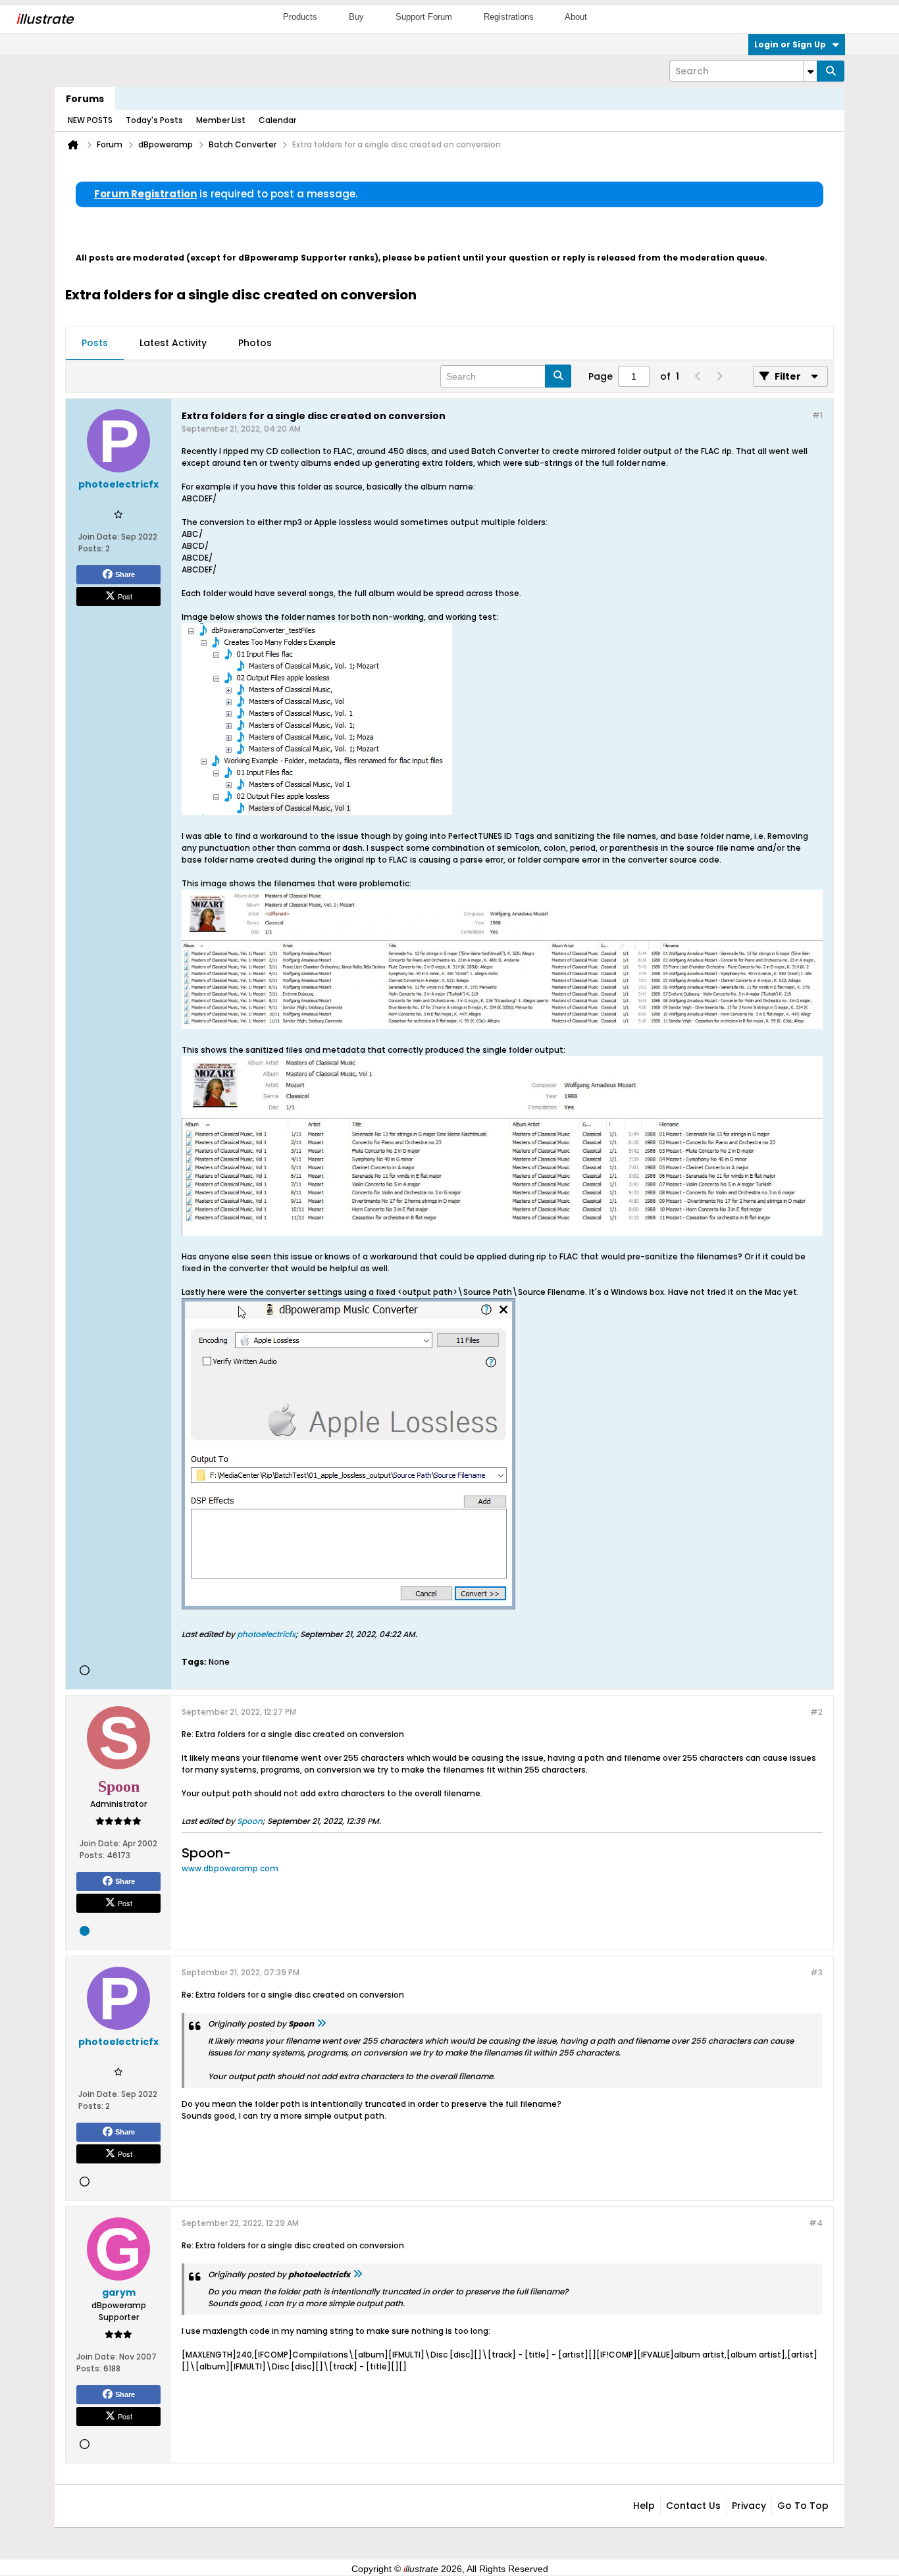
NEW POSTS (90, 120)
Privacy (749, 2506)
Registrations (509, 17)
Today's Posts (154, 120)
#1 (817, 415)
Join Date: (99, 537)
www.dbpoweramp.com (230, 1868)
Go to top (803, 2506)
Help (644, 2506)
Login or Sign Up (790, 44)
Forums (85, 99)
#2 (816, 1712)
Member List (221, 120)
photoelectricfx (266, 1634)
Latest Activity (173, 343)
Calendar (277, 120)
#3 (816, 1972)
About (576, 17)
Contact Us (693, 2506)
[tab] (95, 343)
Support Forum (424, 17)
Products (300, 17)
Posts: (91, 548)
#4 (816, 2223)
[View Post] (321, 2024)
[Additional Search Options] (810, 71)
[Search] (831, 71)
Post (125, 596)
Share (125, 574)
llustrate (44, 19)
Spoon (250, 1821)
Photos (255, 343)
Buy (356, 17)
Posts (95, 343)
